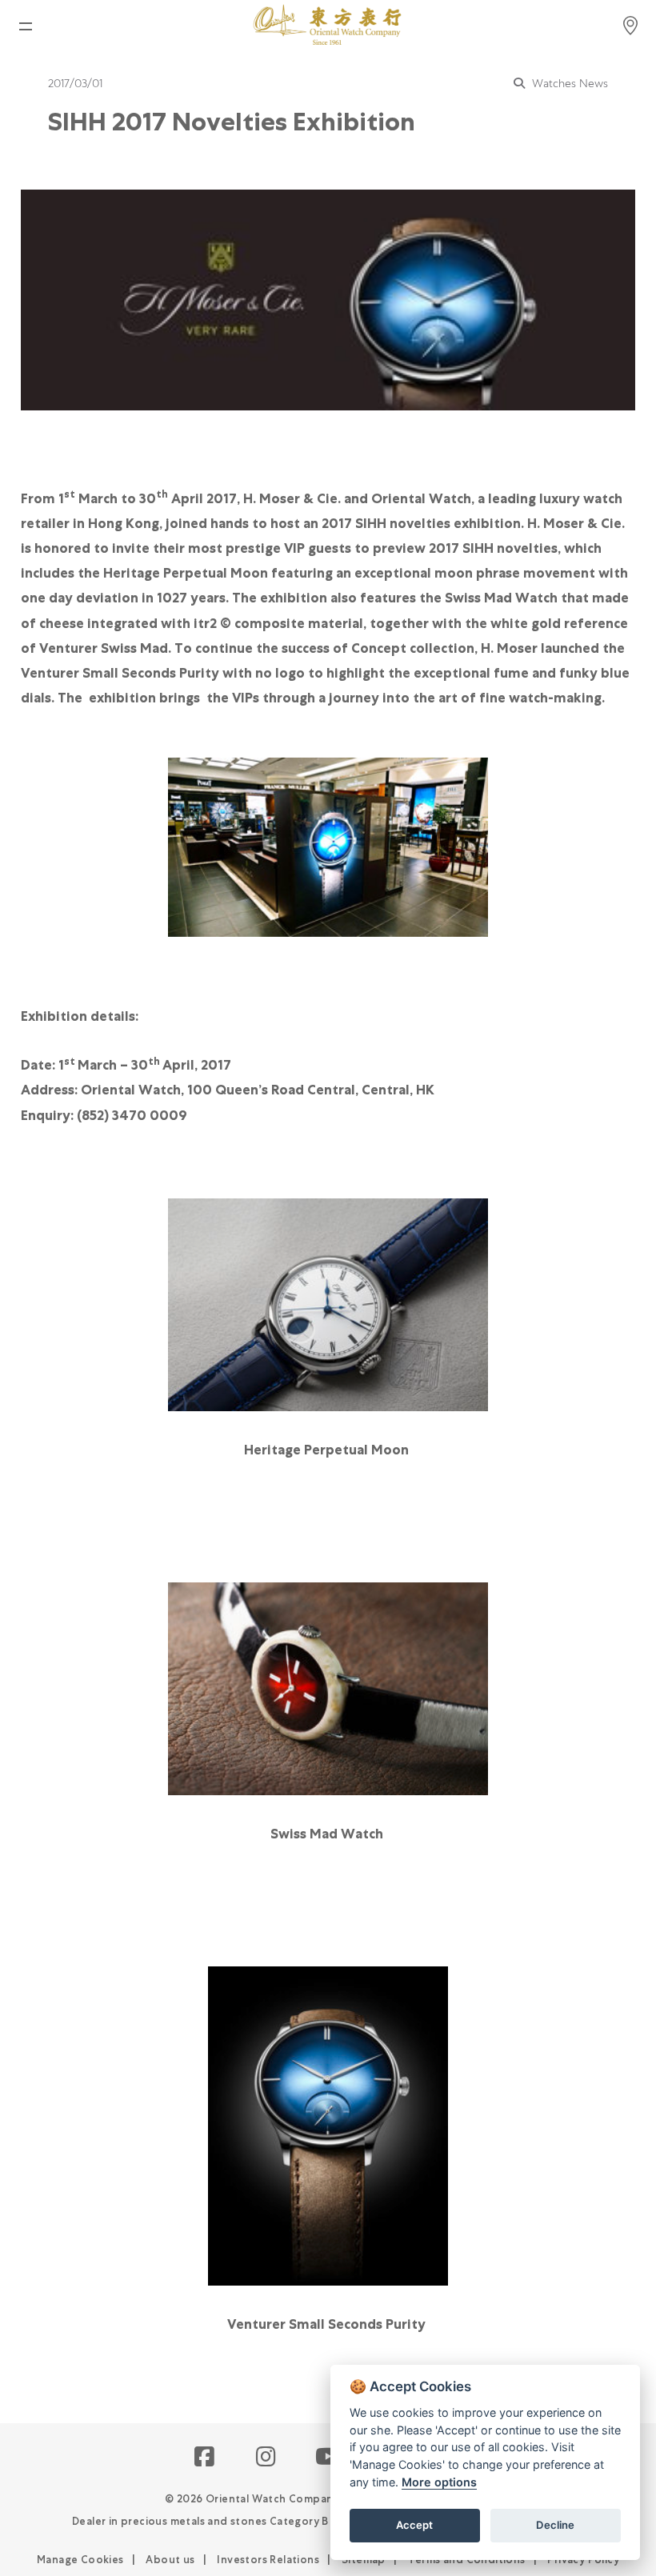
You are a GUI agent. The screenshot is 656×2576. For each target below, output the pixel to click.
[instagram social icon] (267, 2458)
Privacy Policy (583, 2560)
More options (439, 2482)
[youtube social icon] (328, 2458)
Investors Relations (268, 2560)
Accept (414, 2525)
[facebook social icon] (205, 2458)
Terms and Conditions (467, 2560)
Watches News (568, 83)
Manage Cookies (80, 2560)
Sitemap (364, 2560)
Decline (555, 2525)
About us (170, 2560)
